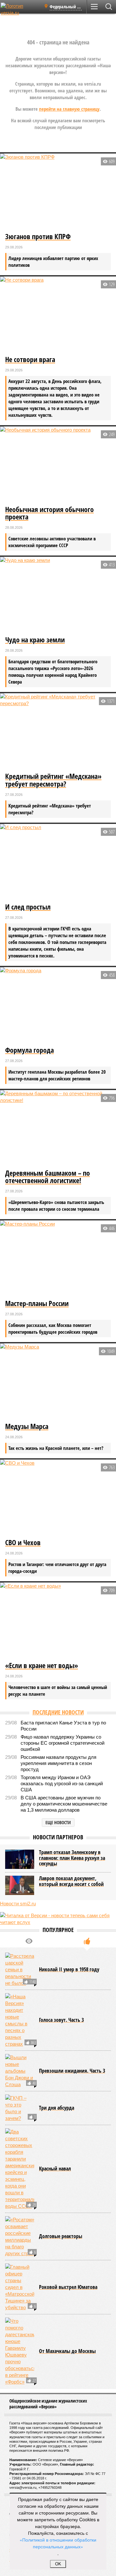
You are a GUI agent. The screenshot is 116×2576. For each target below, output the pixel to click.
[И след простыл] (58, 863)
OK (58, 2564)
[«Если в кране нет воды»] (58, 1621)
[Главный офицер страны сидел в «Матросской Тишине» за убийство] (20, 2287)
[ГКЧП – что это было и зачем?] (20, 2108)
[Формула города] (58, 1006)
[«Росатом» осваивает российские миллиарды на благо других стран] (20, 2236)
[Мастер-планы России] (58, 1259)
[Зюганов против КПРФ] (58, 192)
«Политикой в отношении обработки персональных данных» (58, 2543)
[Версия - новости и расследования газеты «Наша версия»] (20, 9)
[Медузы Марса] (58, 1382)
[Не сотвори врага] (58, 315)
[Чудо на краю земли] (58, 595)
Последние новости (58, 1712)
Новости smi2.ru (18, 1904)
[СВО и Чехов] (58, 1498)
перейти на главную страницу (69, 109)
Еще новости (58, 1822)
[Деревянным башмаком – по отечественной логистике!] (58, 1129)
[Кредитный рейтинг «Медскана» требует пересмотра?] (58, 732)
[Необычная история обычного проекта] (58, 465)
